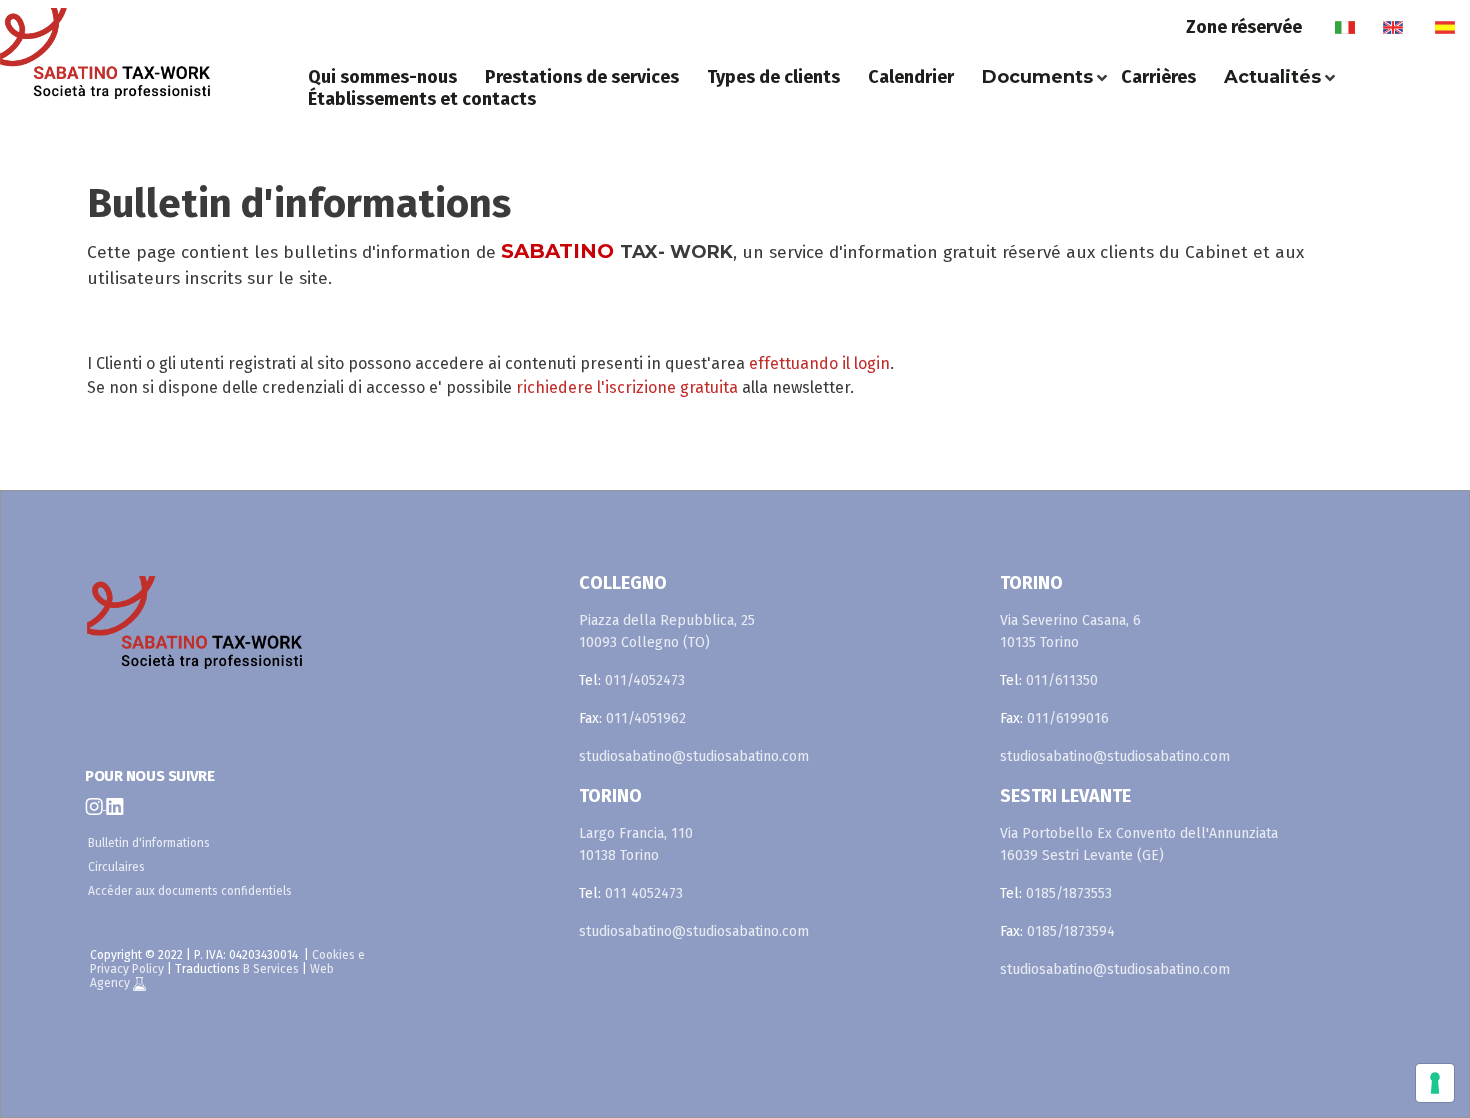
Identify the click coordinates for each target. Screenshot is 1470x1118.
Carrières (1158, 77)
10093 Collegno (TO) (644, 642)
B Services (271, 969)
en (1393, 27)
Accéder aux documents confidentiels (190, 891)
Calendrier (911, 77)
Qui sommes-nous (382, 77)
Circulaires (116, 867)
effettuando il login (819, 363)
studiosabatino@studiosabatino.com (694, 756)
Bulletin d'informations (149, 843)
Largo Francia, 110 (636, 833)
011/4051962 (646, 718)
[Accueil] (147, 59)
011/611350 (1062, 680)
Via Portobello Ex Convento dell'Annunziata (1139, 833)
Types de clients (773, 77)
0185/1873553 (1069, 893)
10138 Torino (619, 855)
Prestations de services (582, 77)
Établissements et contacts (422, 99)
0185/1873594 (1071, 931)
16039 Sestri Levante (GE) (1082, 855)
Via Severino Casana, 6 (1070, 620)
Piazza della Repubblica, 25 (667, 620)
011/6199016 (1068, 718)
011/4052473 (645, 680)
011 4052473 (644, 893)
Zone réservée (1244, 27)
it (1344, 27)
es (1444, 27)
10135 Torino (1039, 642)
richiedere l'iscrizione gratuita (627, 387)
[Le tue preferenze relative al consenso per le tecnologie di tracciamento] (1435, 1083)
